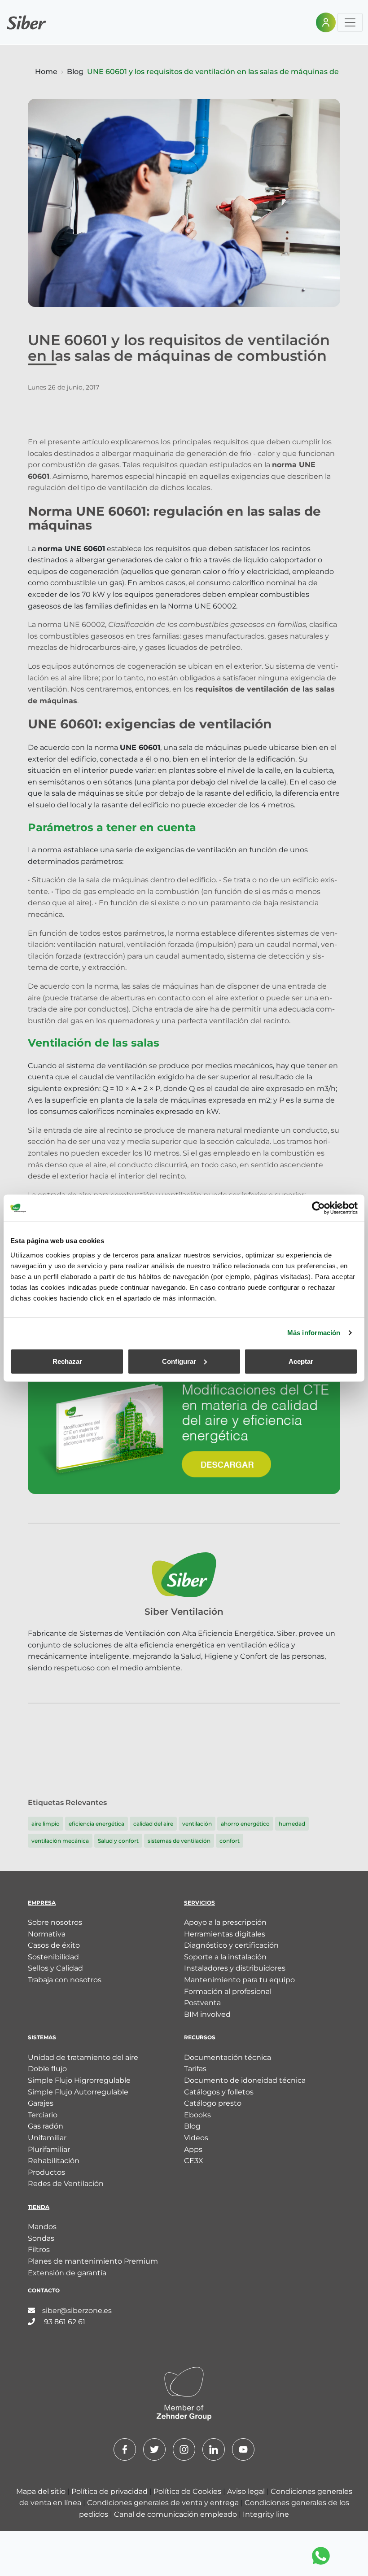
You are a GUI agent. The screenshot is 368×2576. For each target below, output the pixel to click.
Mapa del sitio (42, 2491)
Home (46, 72)
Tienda (39, 2207)
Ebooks (197, 2115)
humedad (292, 1824)
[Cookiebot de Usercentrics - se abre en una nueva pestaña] (318, 1208)
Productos (46, 2172)
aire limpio (46, 1824)
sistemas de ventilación (179, 1841)
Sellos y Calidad (55, 1968)
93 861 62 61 (64, 2322)
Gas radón (46, 2126)
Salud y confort (118, 1841)
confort (230, 1841)
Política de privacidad (110, 2491)
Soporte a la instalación (225, 1957)
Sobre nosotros (55, 1922)
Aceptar (301, 1361)
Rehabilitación (54, 2161)
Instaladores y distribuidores (235, 1968)
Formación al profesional (228, 1991)
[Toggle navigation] (350, 22)
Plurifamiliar (49, 2149)
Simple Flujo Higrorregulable (79, 2080)
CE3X (194, 2161)
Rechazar (67, 1361)
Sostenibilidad (53, 1957)
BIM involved (207, 2014)
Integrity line (266, 2514)
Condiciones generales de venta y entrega (164, 2503)
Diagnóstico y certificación (231, 1945)
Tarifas (195, 2069)
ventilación (197, 1824)
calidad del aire (153, 1824)
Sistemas (42, 2037)
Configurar (179, 1361)
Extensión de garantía (67, 2273)
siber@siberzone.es (77, 2311)
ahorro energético (245, 1824)
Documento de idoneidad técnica (245, 2080)
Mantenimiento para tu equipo (239, 1980)
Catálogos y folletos (219, 2092)
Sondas (41, 2238)
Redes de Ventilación (66, 2184)
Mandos (42, 2227)
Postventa (202, 2003)
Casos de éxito (54, 1945)
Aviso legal (247, 2491)
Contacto (44, 2290)
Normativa (47, 1934)
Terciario (43, 2115)
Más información (314, 1333)
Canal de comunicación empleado (176, 2514)
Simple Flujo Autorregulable (78, 2092)
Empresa (42, 1903)
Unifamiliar (47, 2138)
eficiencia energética (96, 1824)
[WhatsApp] (321, 2556)
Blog (75, 72)
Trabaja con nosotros (65, 1980)
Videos (196, 2138)
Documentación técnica (228, 2057)
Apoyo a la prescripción (225, 1922)
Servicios (199, 1903)
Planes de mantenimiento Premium (93, 2261)
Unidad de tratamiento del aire (83, 2057)
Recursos (200, 2037)
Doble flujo (47, 2069)
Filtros (39, 2250)
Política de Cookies (188, 2491)
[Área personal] (326, 22)
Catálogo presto (213, 2103)
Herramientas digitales (225, 1934)
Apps (193, 2149)
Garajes (41, 2103)
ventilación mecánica (60, 1841)
